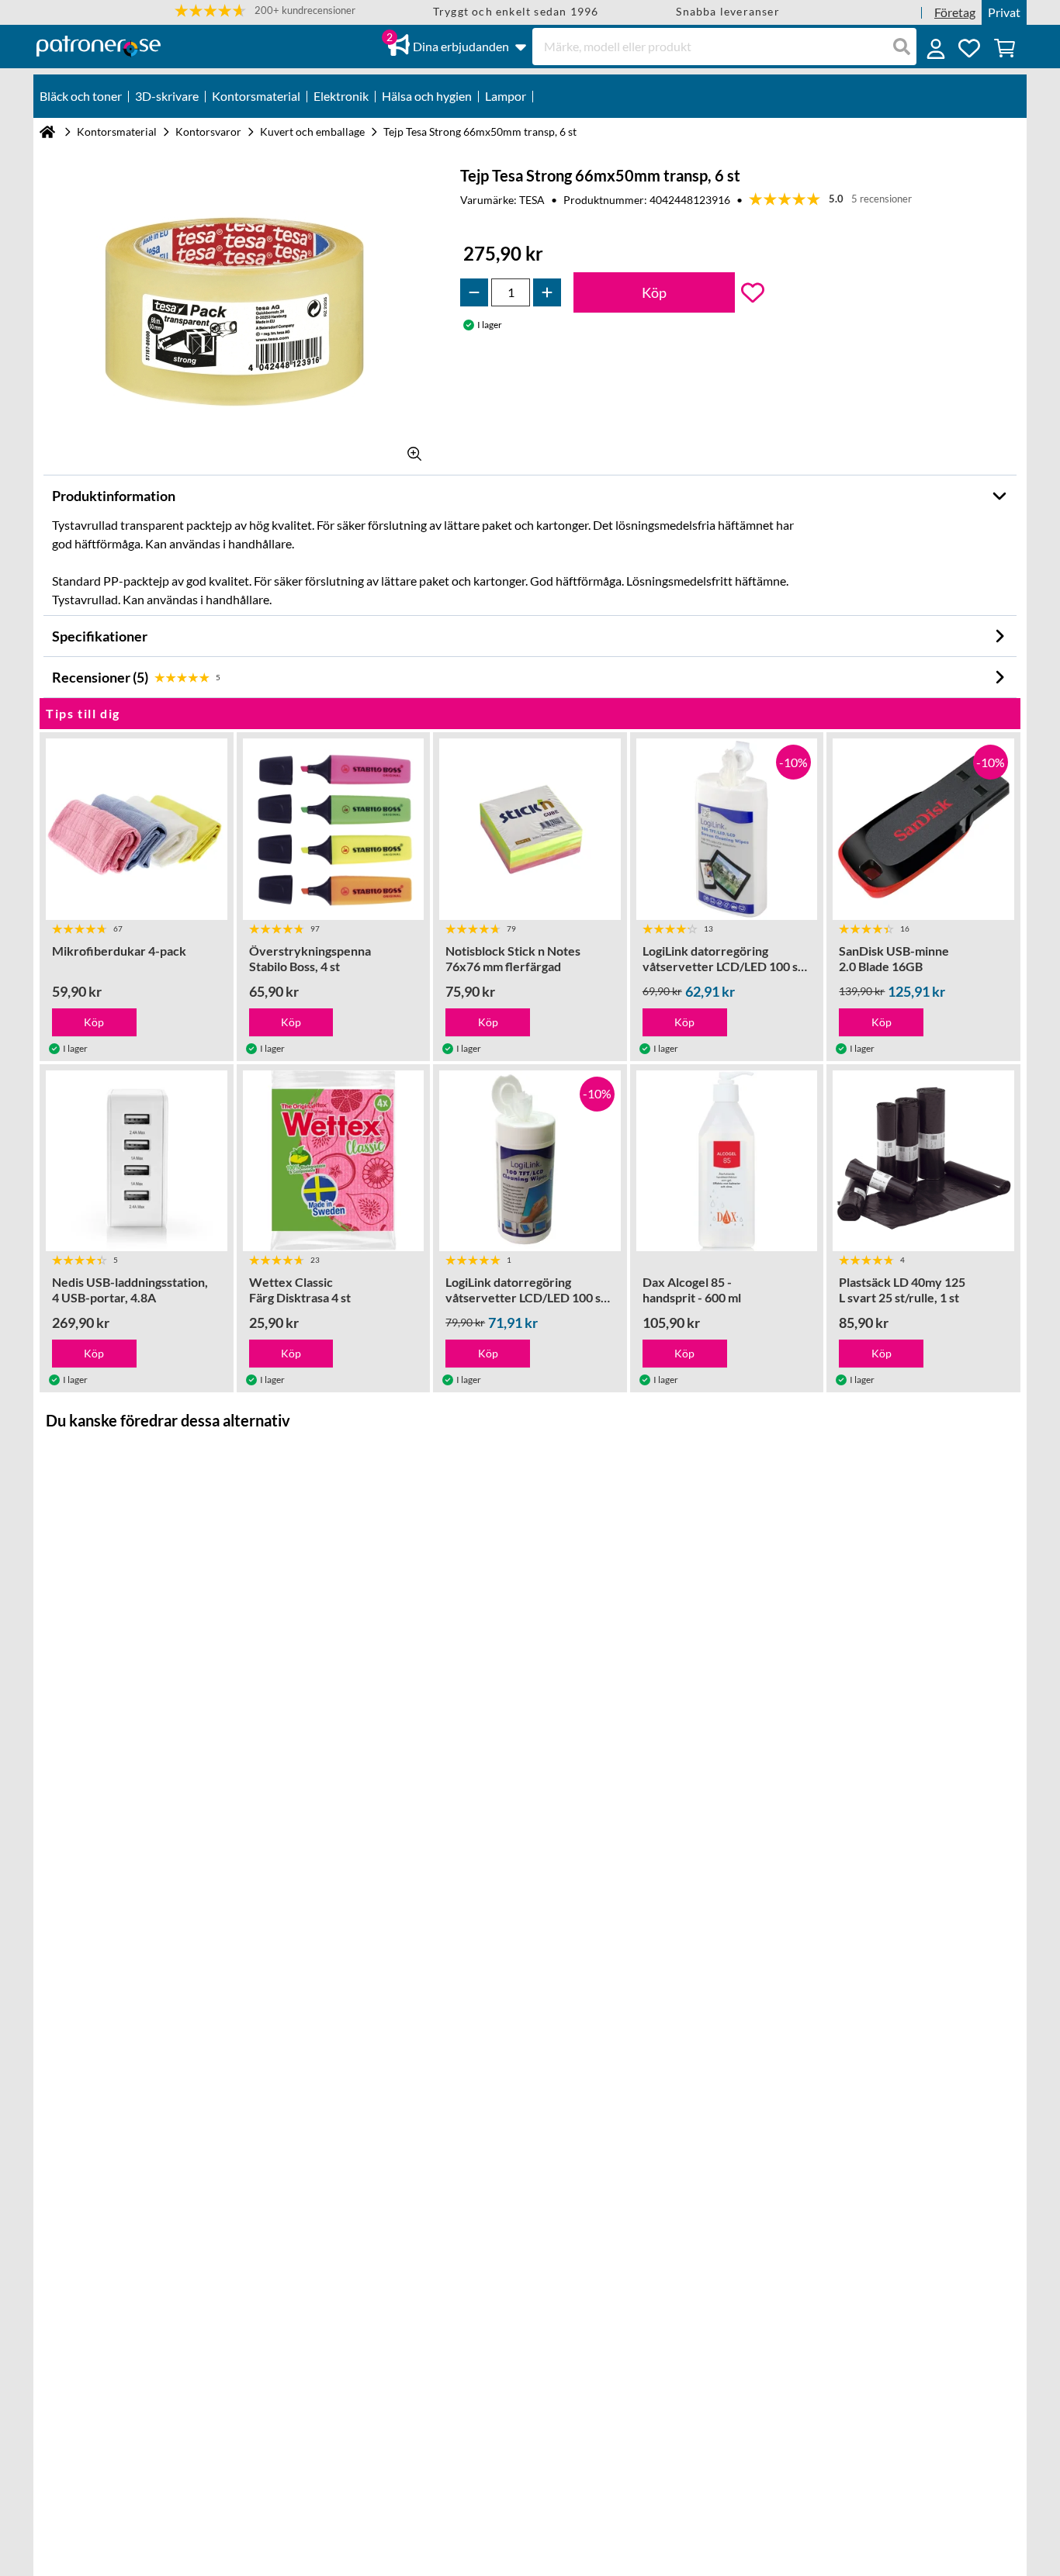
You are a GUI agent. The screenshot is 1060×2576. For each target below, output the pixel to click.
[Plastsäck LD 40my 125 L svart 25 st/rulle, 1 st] (923, 1161)
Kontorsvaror (208, 131)
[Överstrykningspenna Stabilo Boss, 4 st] (334, 829)
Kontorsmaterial (117, 131)
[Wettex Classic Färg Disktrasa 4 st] (334, 1161)
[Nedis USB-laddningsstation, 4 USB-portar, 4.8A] (137, 1161)
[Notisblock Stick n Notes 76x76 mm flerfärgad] (530, 829)
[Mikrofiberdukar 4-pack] (137, 829)
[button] (265, 10)
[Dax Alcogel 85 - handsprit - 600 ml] (727, 1161)
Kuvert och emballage (312, 131)
